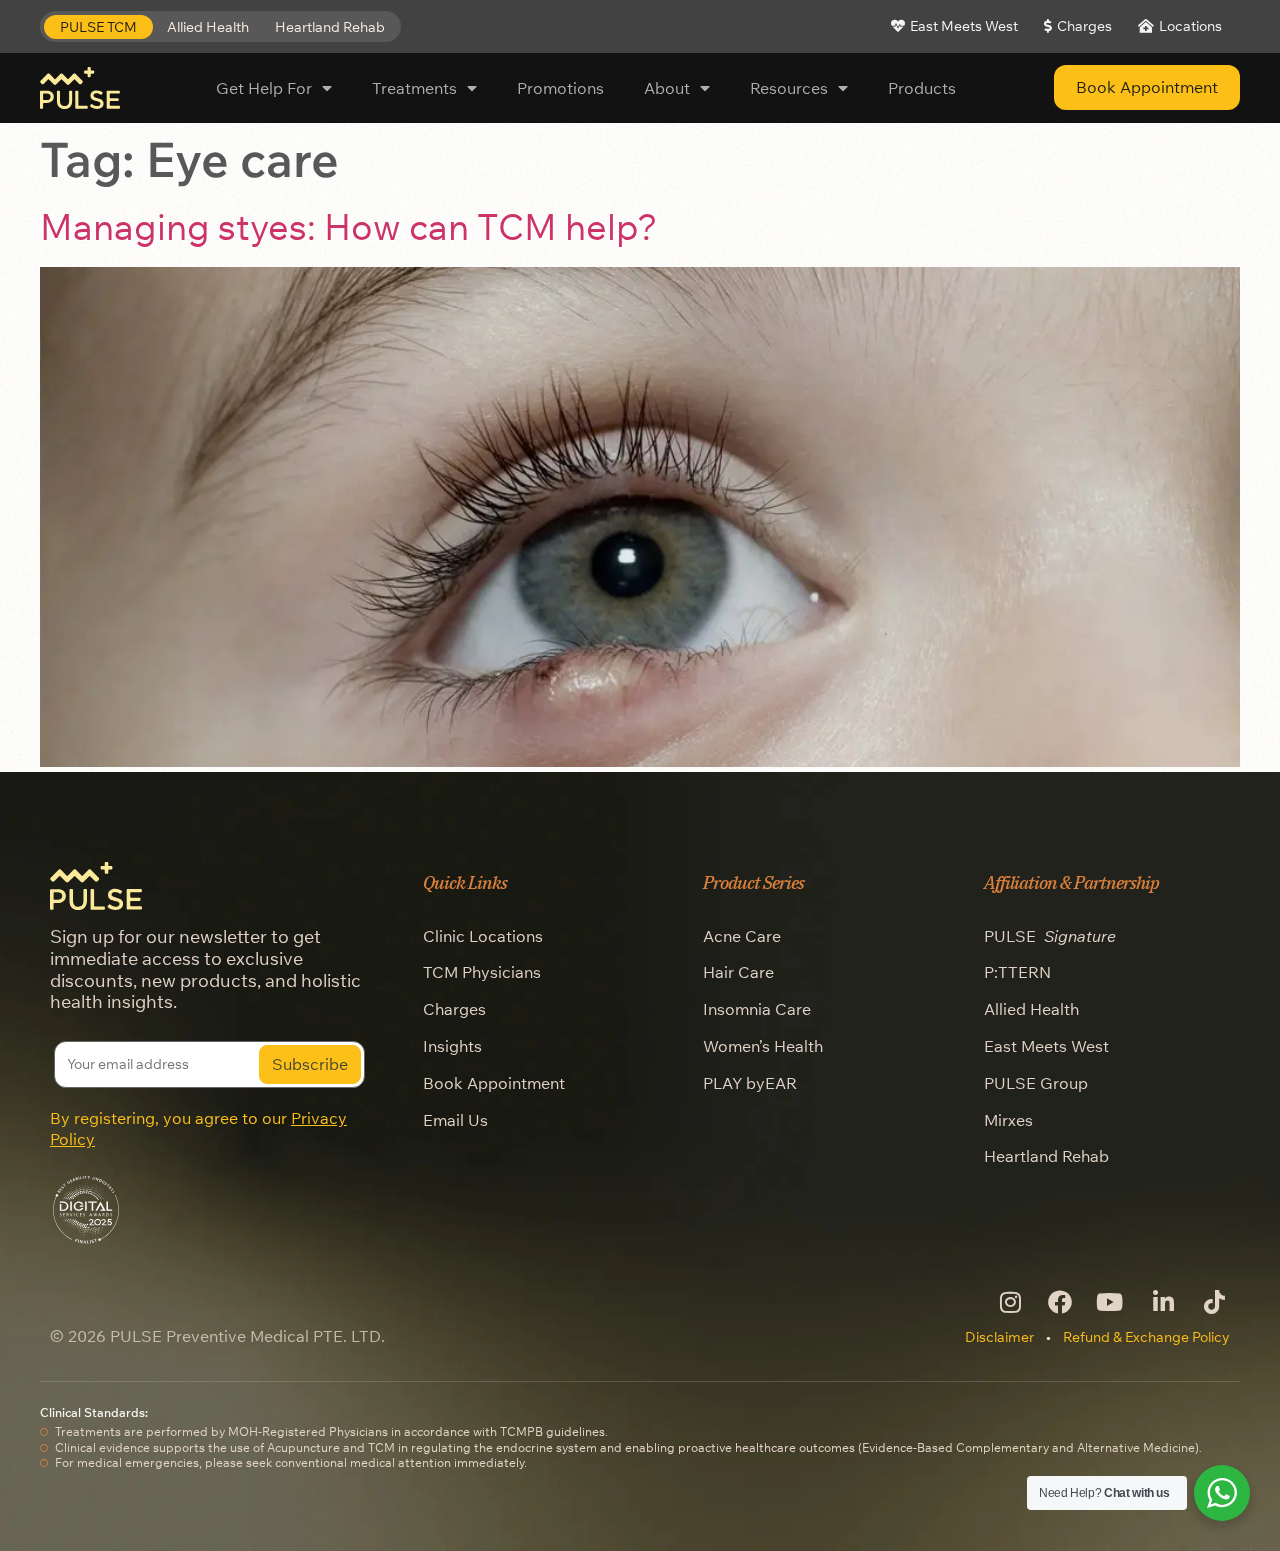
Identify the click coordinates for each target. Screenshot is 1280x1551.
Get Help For (264, 88)
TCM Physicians (482, 972)
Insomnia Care (757, 1009)
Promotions (560, 88)
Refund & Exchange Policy (1146, 1337)
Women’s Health (763, 1046)
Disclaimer (999, 1337)
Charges (454, 1009)
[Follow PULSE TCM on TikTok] (1212, 1302)
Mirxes (1008, 1120)
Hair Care (738, 972)
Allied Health (1031, 1009)
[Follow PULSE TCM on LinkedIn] (1161, 1302)
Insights (452, 1046)
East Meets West (1046, 1046)
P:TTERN (1017, 972)
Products (922, 88)
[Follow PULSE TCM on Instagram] (1008, 1302)
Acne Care (742, 936)
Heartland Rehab (1046, 1156)
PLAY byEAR (750, 1083)
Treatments (414, 88)
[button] (98, 27)
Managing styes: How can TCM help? (349, 226)
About (667, 88)
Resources (789, 88)
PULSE (1050, 936)
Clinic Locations (483, 936)
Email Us (455, 1120)
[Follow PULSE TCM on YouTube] (1110, 1302)
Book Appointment (494, 1083)
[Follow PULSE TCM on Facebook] (1059, 1302)
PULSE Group (1036, 1083)
